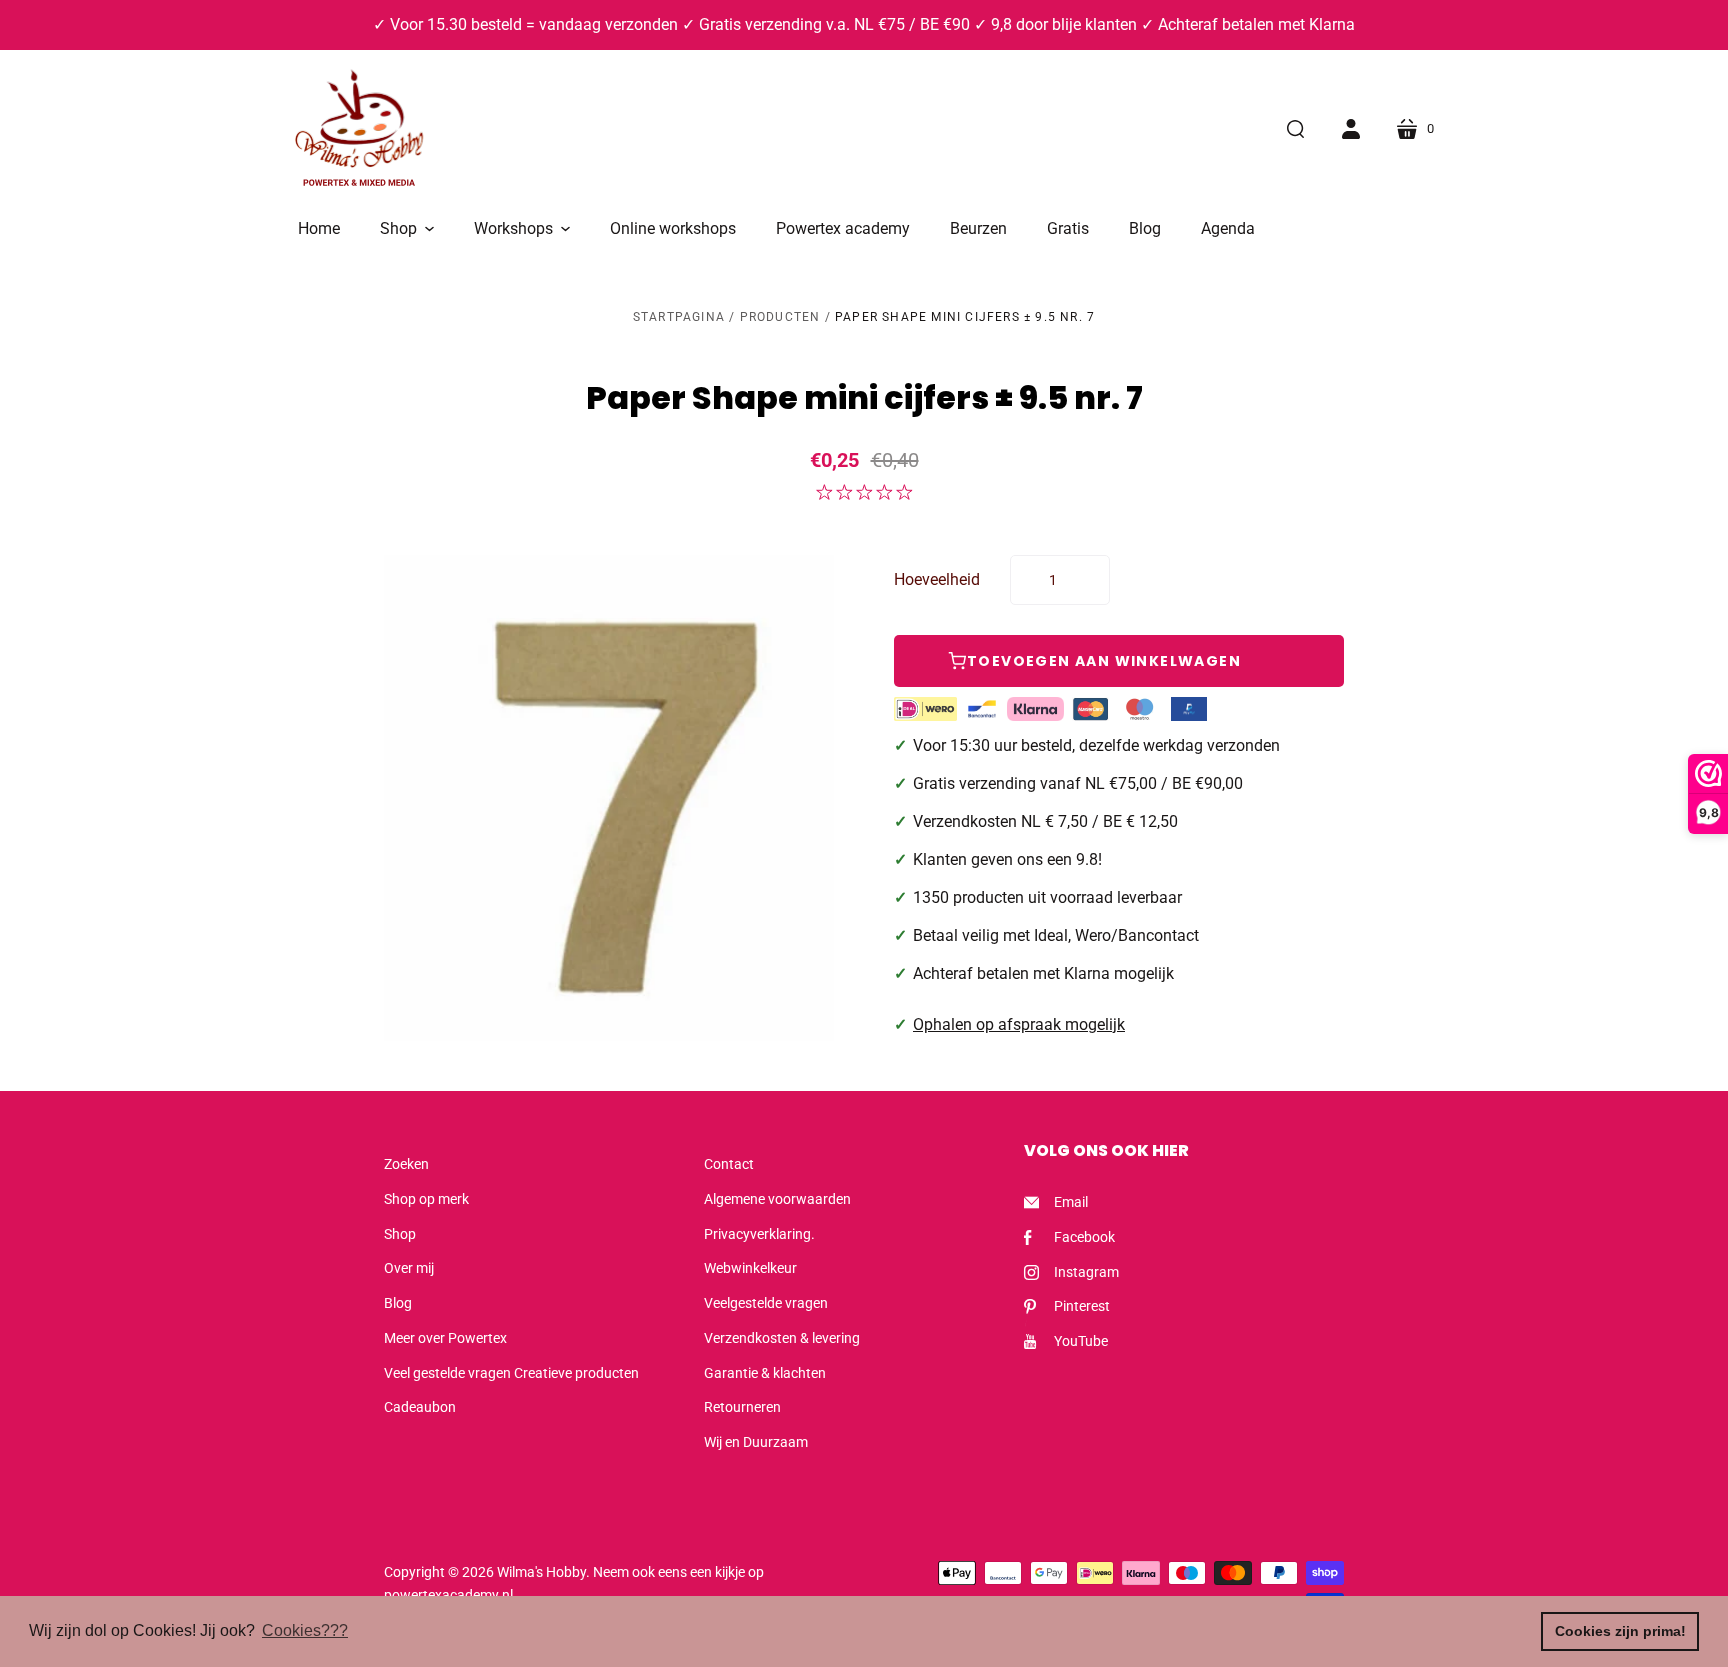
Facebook (1084, 1237)
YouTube (1081, 1341)
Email (1071, 1202)
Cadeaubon (420, 1407)
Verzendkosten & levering (782, 1338)
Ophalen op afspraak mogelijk (1019, 1024)
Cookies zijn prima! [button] (1620, 1631)
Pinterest (1082, 1306)
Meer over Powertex (445, 1338)
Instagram (1086, 1272)
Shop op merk (426, 1199)
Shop (400, 1234)
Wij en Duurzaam (756, 1442)
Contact (729, 1164)
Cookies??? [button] (305, 1630)
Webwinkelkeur (750, 1268)
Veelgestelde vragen (766, 1303)
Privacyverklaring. (759, 1234)
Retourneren (742, 1407)
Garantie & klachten (765, 1373)
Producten (780, 317)
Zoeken (406, 1164)
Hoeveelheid (937, 579)
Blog (398, 1303)
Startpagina (679, 317)
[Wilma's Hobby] (359, 131)
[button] (407, 229)
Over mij (409, 1268)
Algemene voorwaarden (777, 1199)
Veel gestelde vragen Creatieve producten (511, 1373)
